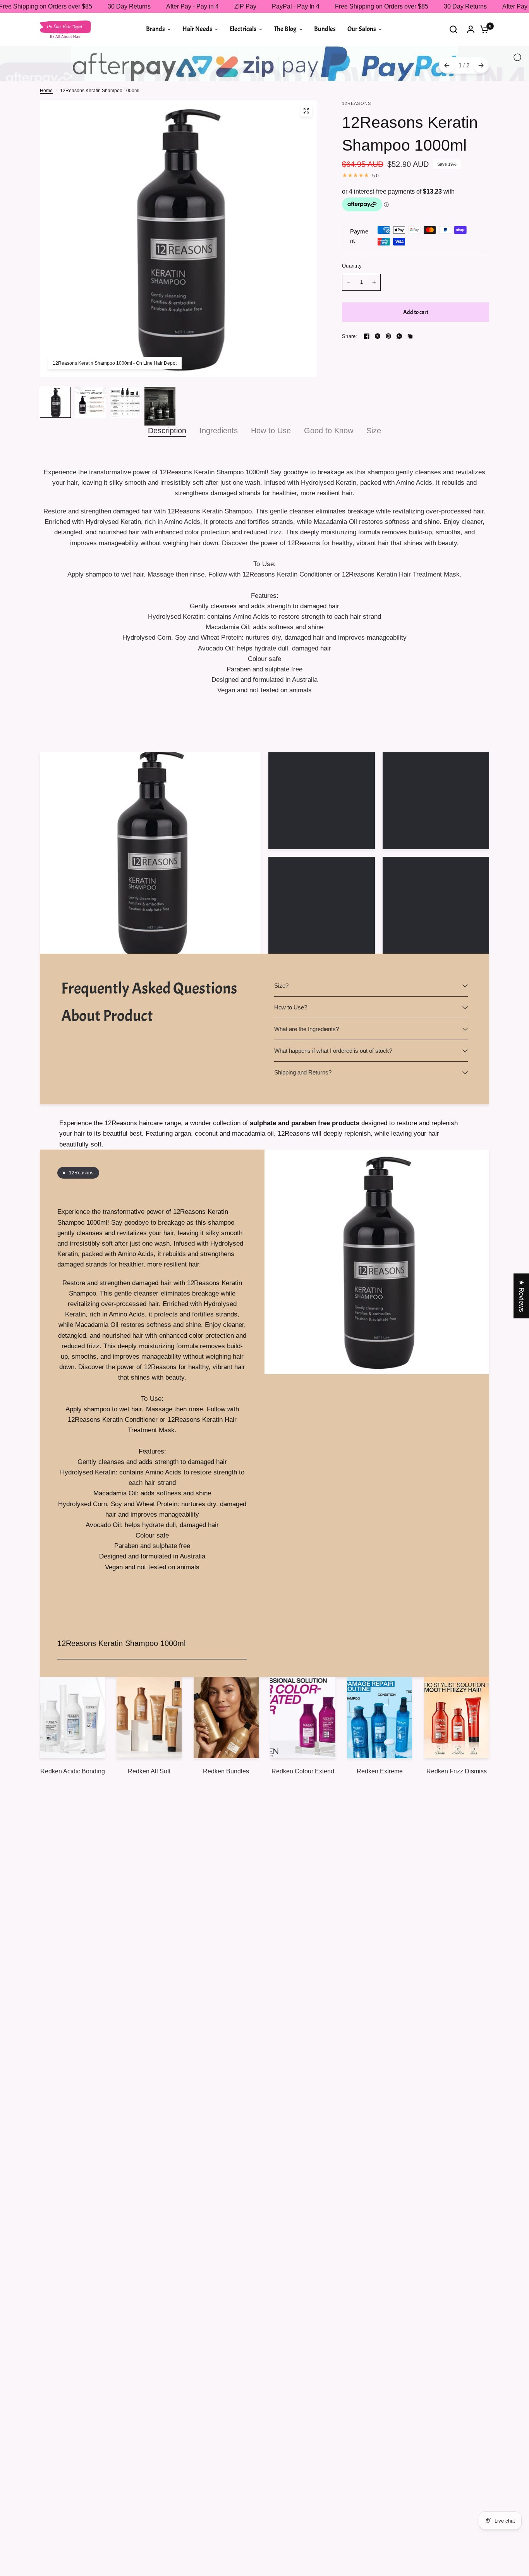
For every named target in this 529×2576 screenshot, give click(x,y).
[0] (483, 29)
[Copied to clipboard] (410, 366)
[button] (155, 2504)
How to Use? (291, 1037)
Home (46, 120)
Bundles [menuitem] (325, 29)
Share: (350, 366)
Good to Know (329, 460)
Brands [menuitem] (155, 29)
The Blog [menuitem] (285, 29)
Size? (281, 1015)
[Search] (453, 29)
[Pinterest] (388, 366)
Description (167, 460)
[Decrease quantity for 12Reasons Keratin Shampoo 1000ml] (349, 312)
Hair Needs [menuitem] (197, 29)
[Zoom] (306, 141)
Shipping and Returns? (303, 1102)
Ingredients (219, 460)
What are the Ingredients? (307, 1059)
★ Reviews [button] (521, 1296)
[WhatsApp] (399, 366)
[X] (378, 366)
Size (374, 460)
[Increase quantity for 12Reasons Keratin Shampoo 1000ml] (374, 312)
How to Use (271, 460)
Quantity (352, 296)
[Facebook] (367, 366)
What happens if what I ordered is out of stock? (333, 1080)
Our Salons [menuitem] (362, 29)
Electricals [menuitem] (243, 29)
